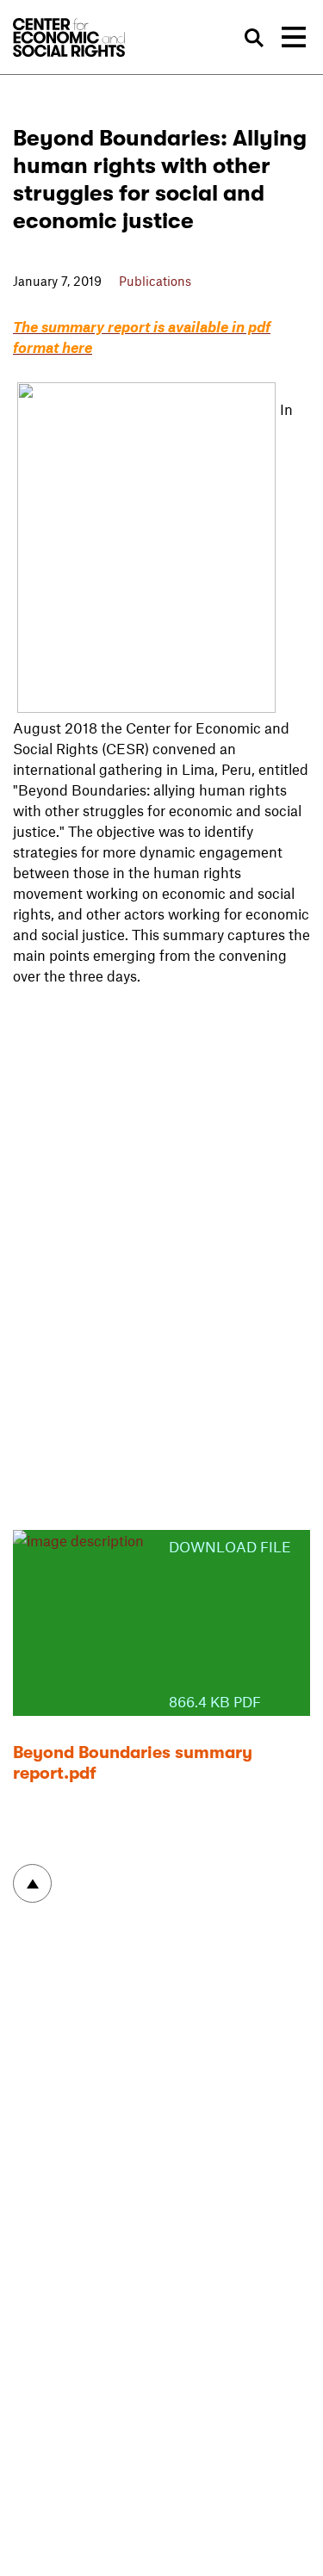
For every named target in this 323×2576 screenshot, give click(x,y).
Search (254, 38)
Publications (155, 281)
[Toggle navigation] (294, 37)
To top (32, 1883)
